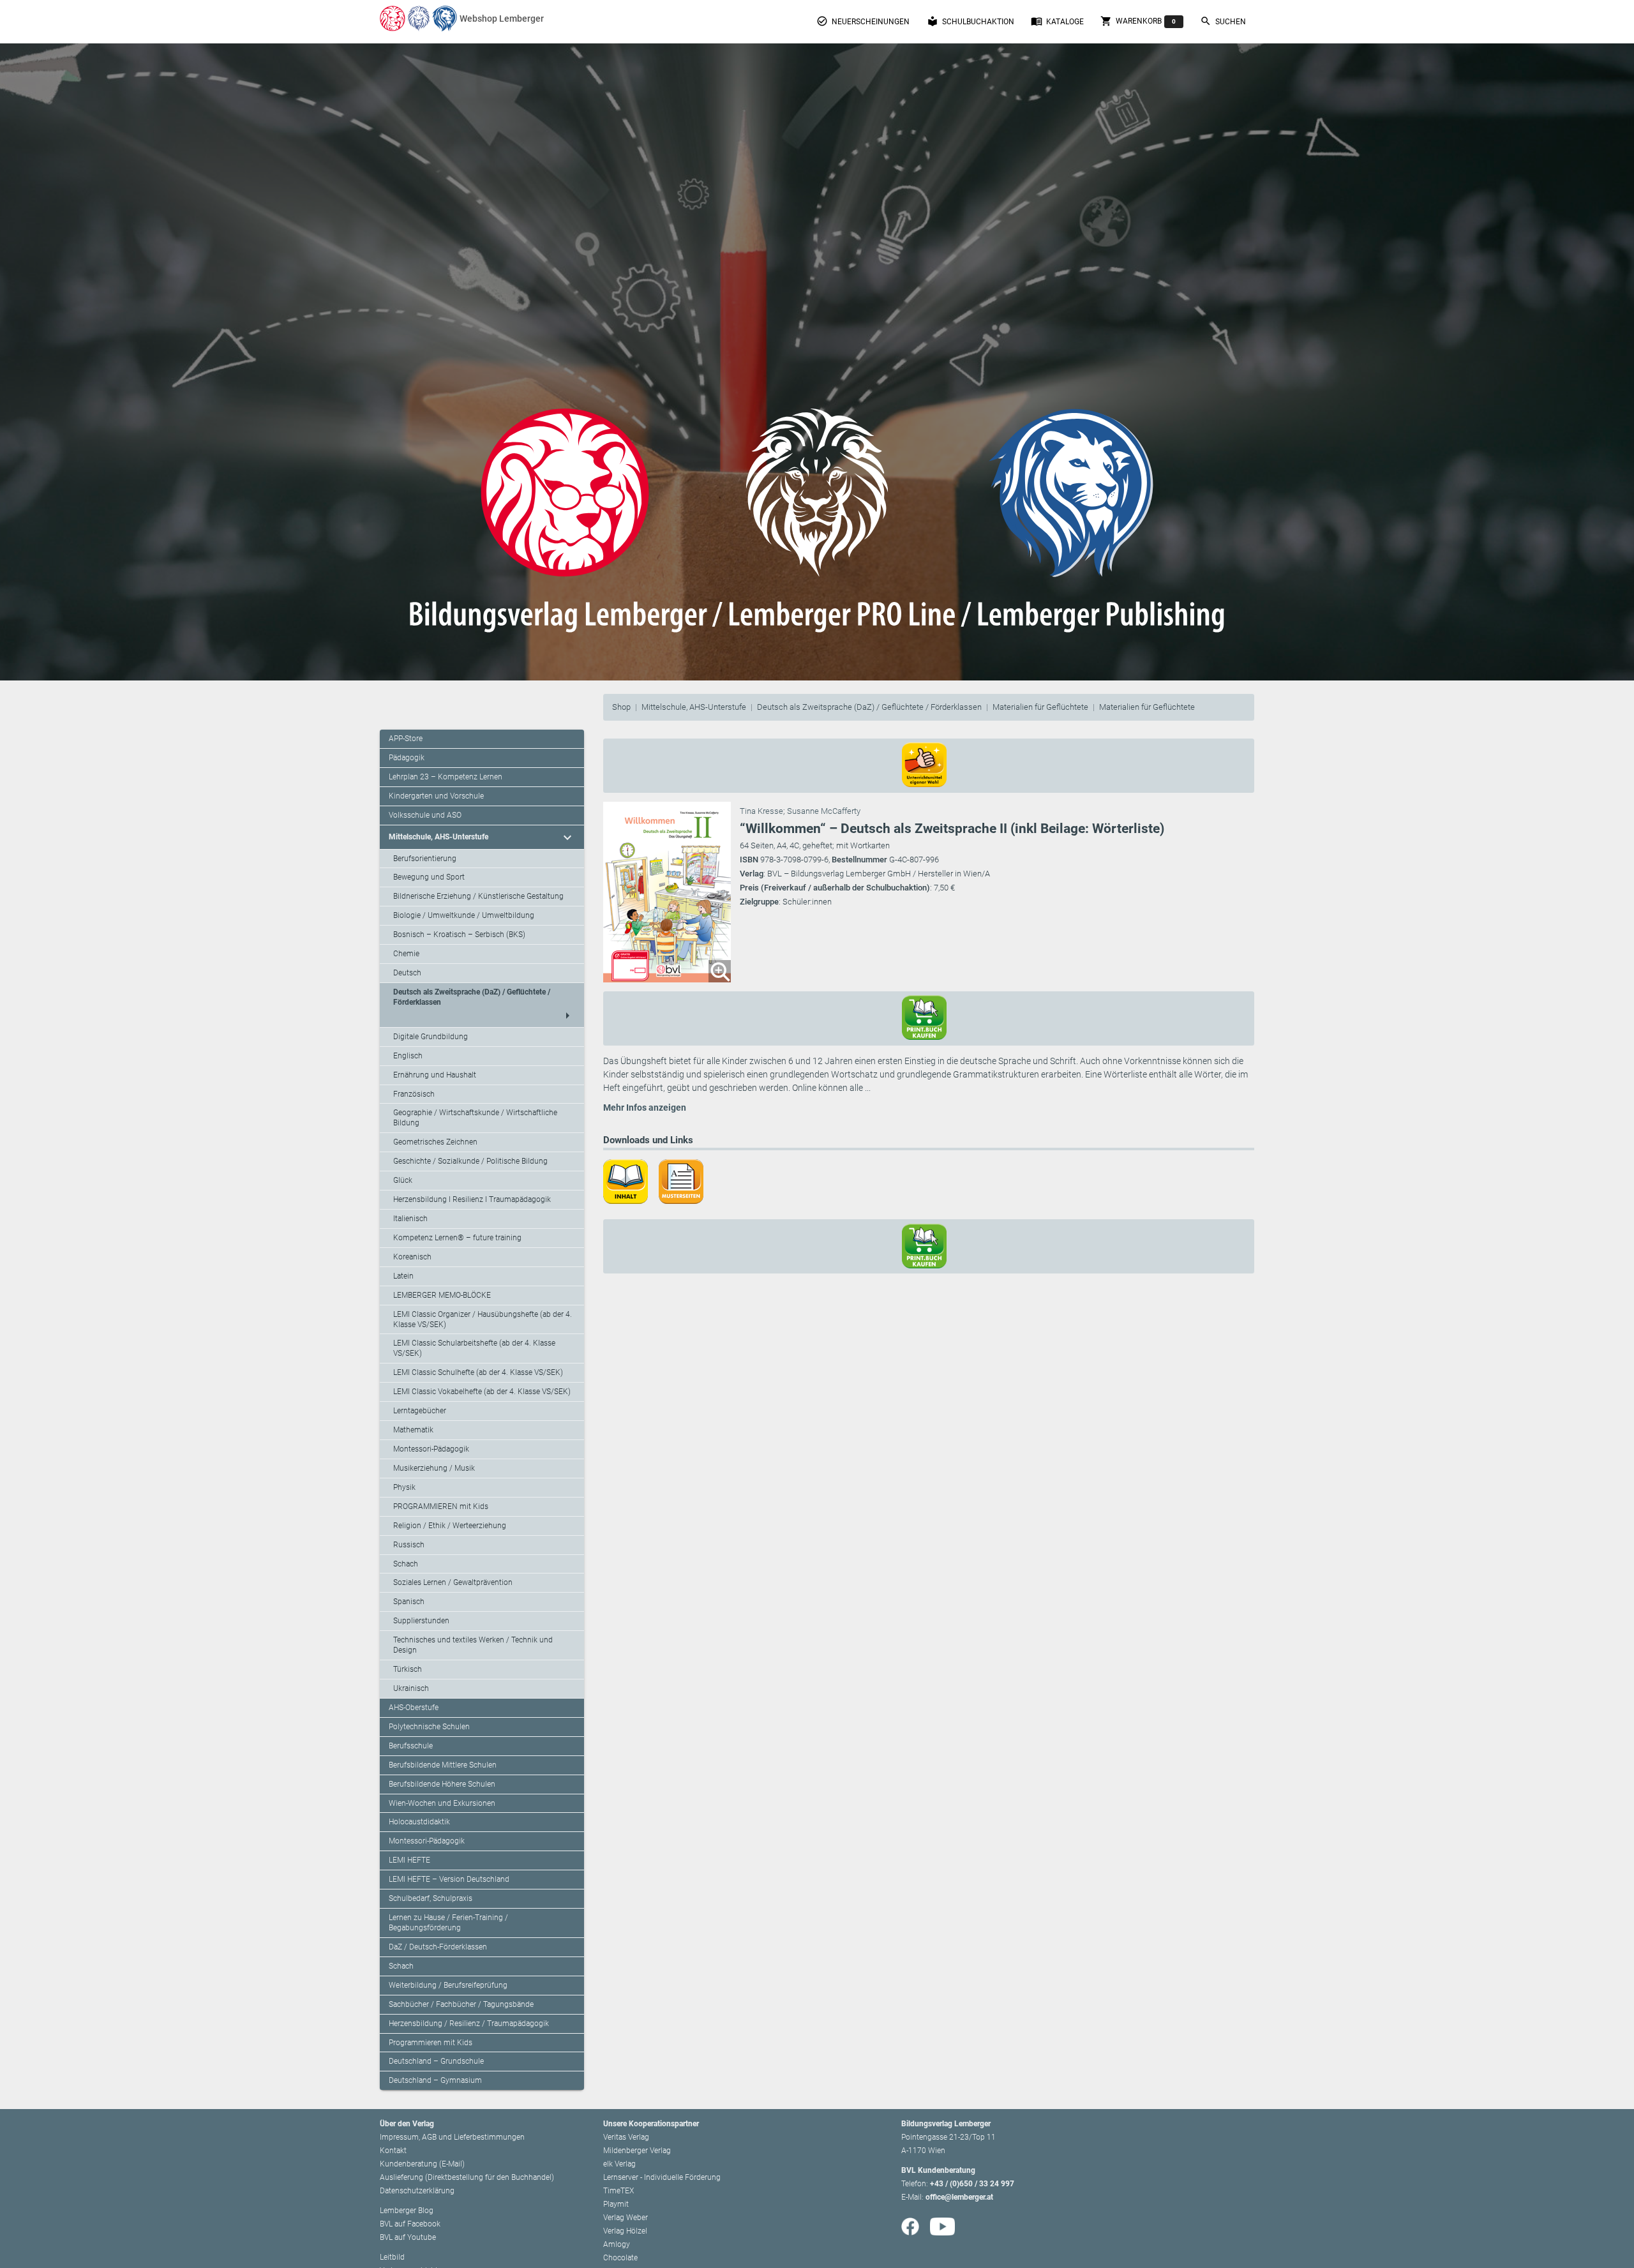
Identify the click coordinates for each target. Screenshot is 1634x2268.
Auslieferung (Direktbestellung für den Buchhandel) (467, 2177)
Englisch (408, 1056)
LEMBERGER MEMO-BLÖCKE (442, 1295)
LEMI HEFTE (409, 1860)
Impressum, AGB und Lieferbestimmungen (452, 2137)
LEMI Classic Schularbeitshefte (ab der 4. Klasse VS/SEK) (474, 1348)
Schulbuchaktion (971, 21)
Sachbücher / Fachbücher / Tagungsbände (461, 2004)
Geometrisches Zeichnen (435, 1142)
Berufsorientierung (425, 859)
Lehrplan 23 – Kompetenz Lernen (446, 777)
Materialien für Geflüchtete (1040, 707)
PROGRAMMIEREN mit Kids (441, 1506)
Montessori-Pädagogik (431, 1449)
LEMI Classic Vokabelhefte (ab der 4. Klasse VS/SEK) (482, 1392)
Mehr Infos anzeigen (645, 1108)
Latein (403, 1276)
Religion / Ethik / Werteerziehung (450, 1526)
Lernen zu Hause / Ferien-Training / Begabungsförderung (448, 1923)
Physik (404, 1487)
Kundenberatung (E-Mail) (422, 2164)
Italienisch (410, 1219)
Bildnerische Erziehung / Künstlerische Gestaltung (478, 896)
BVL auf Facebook (410, 2224)
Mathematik (413, 1430)
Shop (621, 707)
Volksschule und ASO (425, 815)
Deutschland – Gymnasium (435, 2080)
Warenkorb (1138, 21)
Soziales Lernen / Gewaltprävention (453, 1582)
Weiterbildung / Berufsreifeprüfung (448, 1985)
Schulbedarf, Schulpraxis (431, 1898)
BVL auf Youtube (408, 2237)
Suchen (1223, 21)
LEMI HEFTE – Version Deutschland (449, 1879)
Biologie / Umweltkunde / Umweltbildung (464, 915)
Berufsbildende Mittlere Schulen (443, 1765)
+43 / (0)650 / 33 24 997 (972, 2184)
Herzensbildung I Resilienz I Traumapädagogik (472, 1199)
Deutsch (407, 973)
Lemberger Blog (407, 2211)
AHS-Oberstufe (414, 1708)
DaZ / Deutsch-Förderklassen (438, 1947)
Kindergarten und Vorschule (436, 796)
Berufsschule (411, 1746)
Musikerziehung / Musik (434, 1468)
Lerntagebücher (420, 1411)
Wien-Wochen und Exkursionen (442, 1803)
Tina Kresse (761, 811)
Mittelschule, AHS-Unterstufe (694, 707)
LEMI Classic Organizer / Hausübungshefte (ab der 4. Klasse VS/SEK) (483, 1319)
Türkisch (408, 1669)
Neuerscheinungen (863, 21)
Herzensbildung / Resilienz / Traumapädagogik (469, 2024)
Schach (406, 1564)
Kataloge (1057, 21)
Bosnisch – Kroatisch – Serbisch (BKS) (459, 935)
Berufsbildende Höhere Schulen (442, 1784)
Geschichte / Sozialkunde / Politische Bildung (470, 1161)
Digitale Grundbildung (431, 1037)
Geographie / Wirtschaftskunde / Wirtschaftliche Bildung (475, 1118)
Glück (403, 1180)
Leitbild (392, 2257)
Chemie (406, 954)
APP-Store (406, 739)
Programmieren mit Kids (431, 2043)
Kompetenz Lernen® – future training (457, 1238)
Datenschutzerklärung (417, 2191)
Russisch (409, 1545)
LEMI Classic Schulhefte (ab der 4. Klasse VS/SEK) (478, 1372)
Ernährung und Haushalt (435, 1075)
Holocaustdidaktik (419, 1822)
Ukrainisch (411, 1688)
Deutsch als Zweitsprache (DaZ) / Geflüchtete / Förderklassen (869, 707)
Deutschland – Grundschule (436, 2061)
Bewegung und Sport (429, 877)
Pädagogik (407, 758)
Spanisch (409, 1602)
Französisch (414, 1094)
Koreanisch (412, 1257)
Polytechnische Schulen (429, 1727)
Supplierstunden (421, 1621)
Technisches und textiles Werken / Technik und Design (473, 1645)
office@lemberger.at (959, 2197)
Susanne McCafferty (824, 811)
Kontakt (393, 2151)
